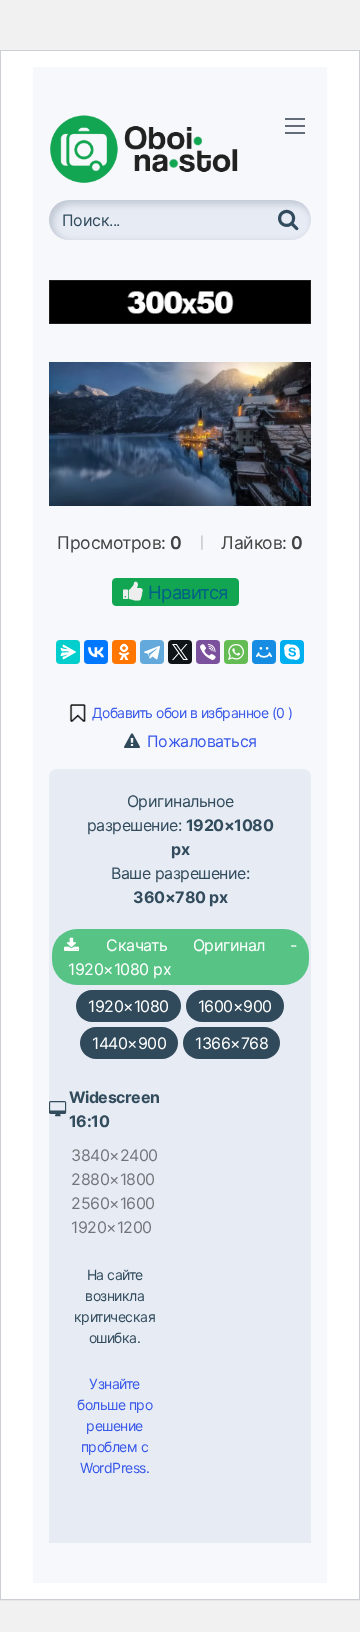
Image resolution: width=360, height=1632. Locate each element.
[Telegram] (152, 652)
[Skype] (292, 652)
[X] (180, 652)
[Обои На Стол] (159, 149)
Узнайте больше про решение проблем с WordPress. (114, 1425)
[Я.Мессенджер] (68, 652)
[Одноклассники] (124, 652)
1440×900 (129, 1043)
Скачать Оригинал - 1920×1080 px (180, 957)
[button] (180, 713)
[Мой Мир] (264, 652)
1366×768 (231, 1043)
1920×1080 (128, 1006)
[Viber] (208, 652)
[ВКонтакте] (96, 652)
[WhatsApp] (236, 652)
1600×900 (235, 1006)
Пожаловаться (199, 741)
